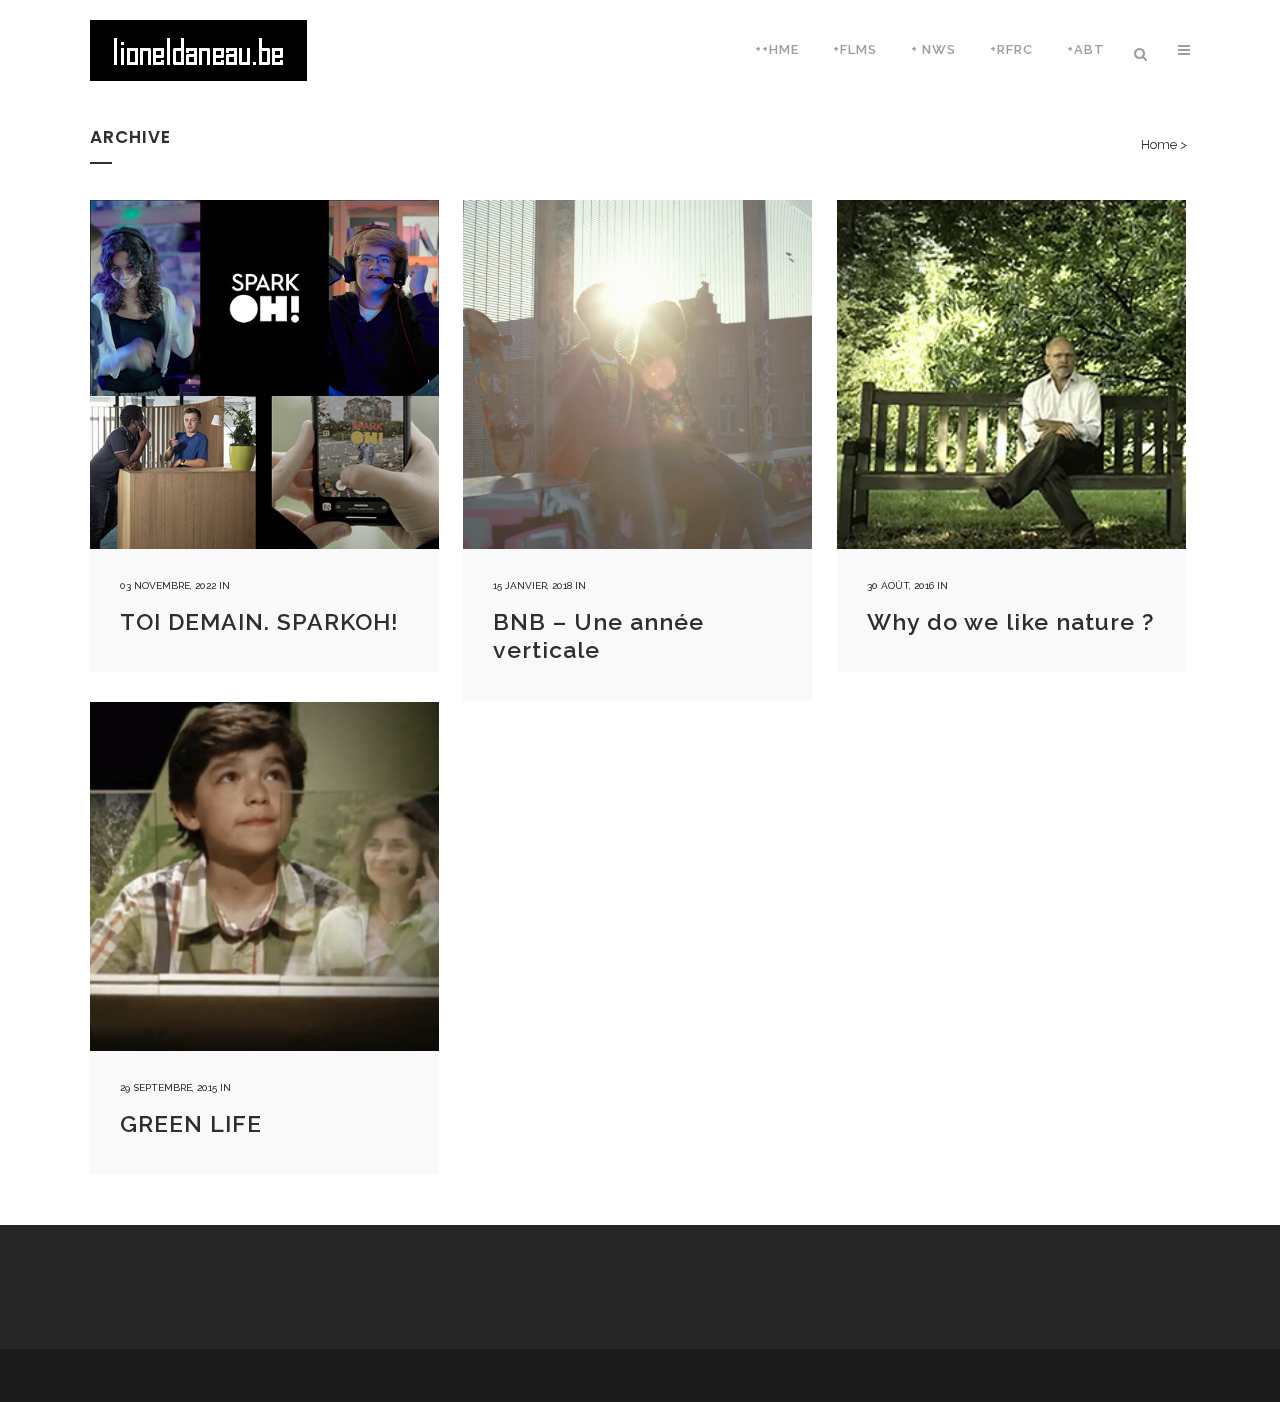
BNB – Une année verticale (598, 636)
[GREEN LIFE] (264, 876)
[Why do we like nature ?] (1011, 374)
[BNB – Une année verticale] (637, 374)
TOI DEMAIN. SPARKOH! (259, 621)
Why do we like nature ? (1010, 621)
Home (1159, 144)
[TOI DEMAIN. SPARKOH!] (264, 374)
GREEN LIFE (191, 1123)
